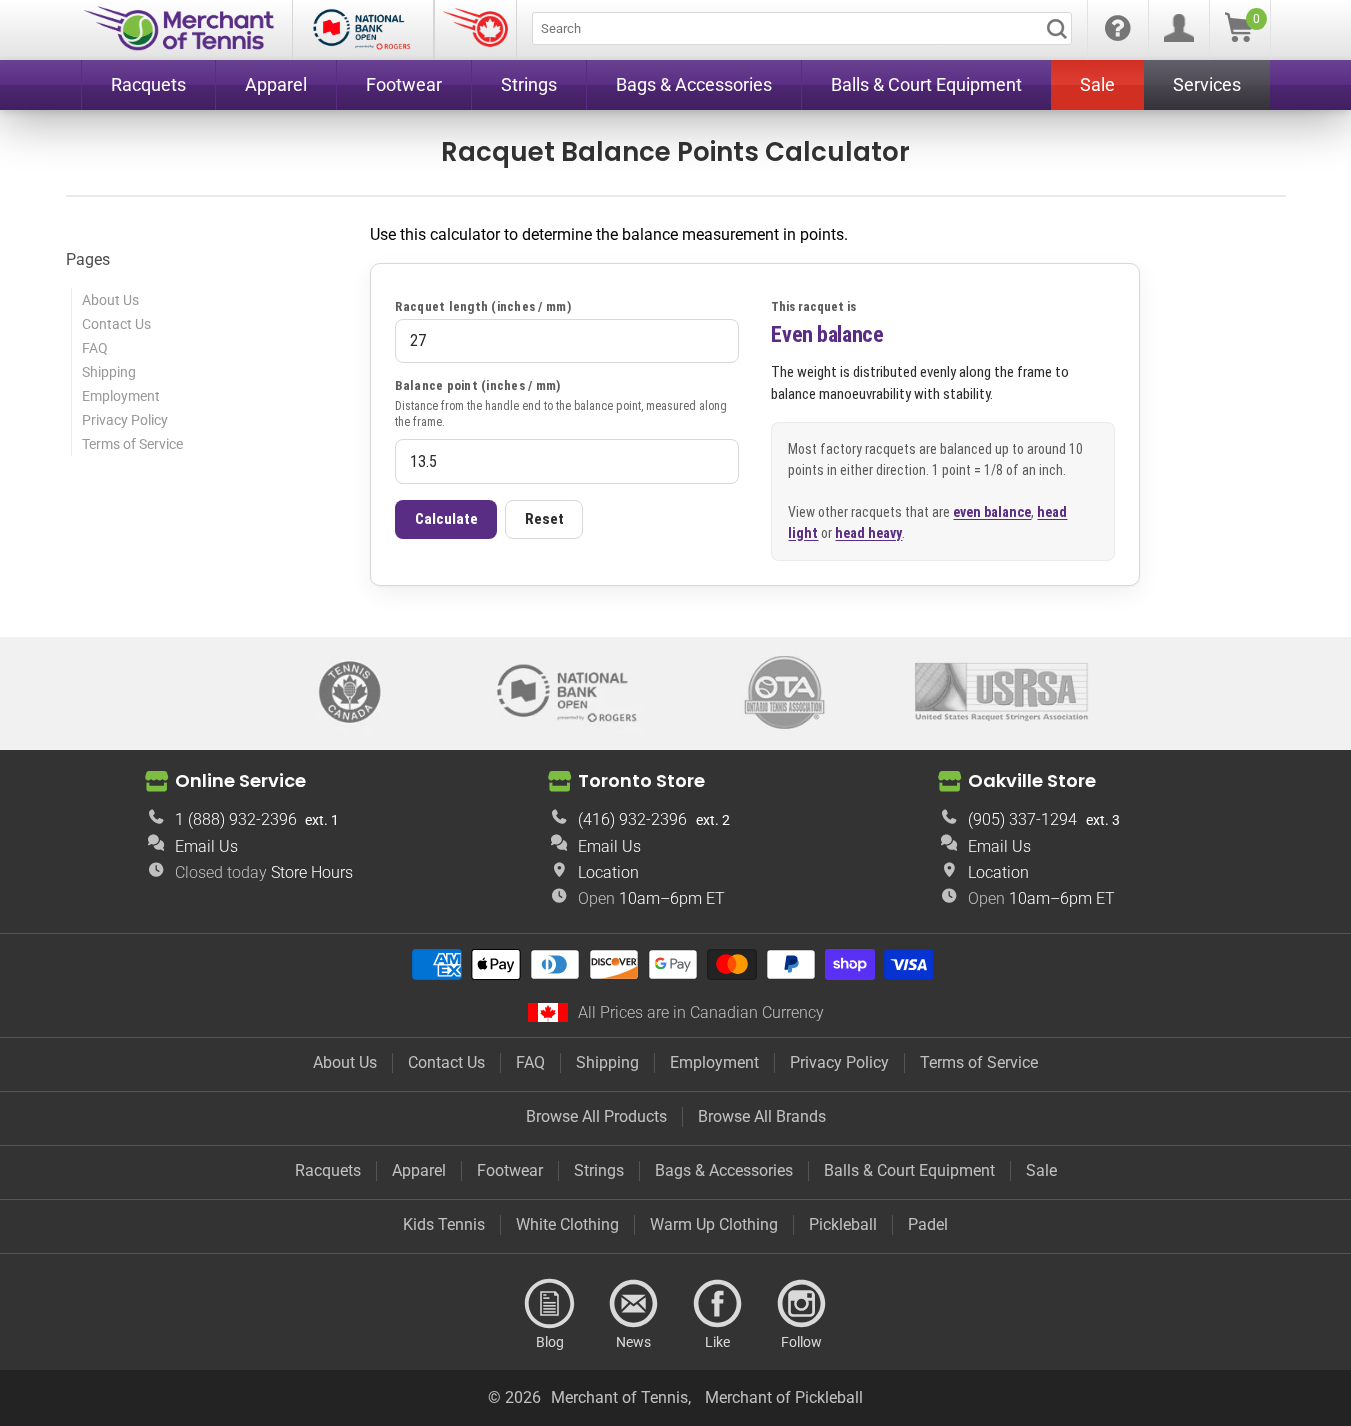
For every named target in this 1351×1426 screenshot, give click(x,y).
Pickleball (843, 1224)
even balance (992, 512)
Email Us (206, 846)
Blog (550, 1304)
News (634, 1304)
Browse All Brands (762, 1116)
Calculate (446, 519)
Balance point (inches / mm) (477, 385)
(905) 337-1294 (1022, 819)
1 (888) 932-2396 (236, 819)
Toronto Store (641, 780)
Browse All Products (596, 1116)
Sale (1041, 1170)
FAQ (95, 348)
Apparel (419, 1170)
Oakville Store (1032, 780)
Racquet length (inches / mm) (482, 306)
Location (608, 872)
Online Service (240, 780)
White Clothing (567, 1224)
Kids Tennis (444, 1224)
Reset (544, 519)
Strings (599, 1170)
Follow (802, 1304)
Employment (121, 396)
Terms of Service (132, 444)
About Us (110, 300)
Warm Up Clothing (714, 1224)
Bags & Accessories (724, 1170)
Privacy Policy (125, 420)
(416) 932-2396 (632, 819)
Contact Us (116, 324)
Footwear (510, 1170)
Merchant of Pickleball (784, 1397)
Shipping (109, 372)
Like (718, 1304)
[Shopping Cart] (1239, 36)
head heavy (868, 533)
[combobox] (802, 28)
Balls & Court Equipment (909, 1170)
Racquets (328, 1170)
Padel (928, 1224)
